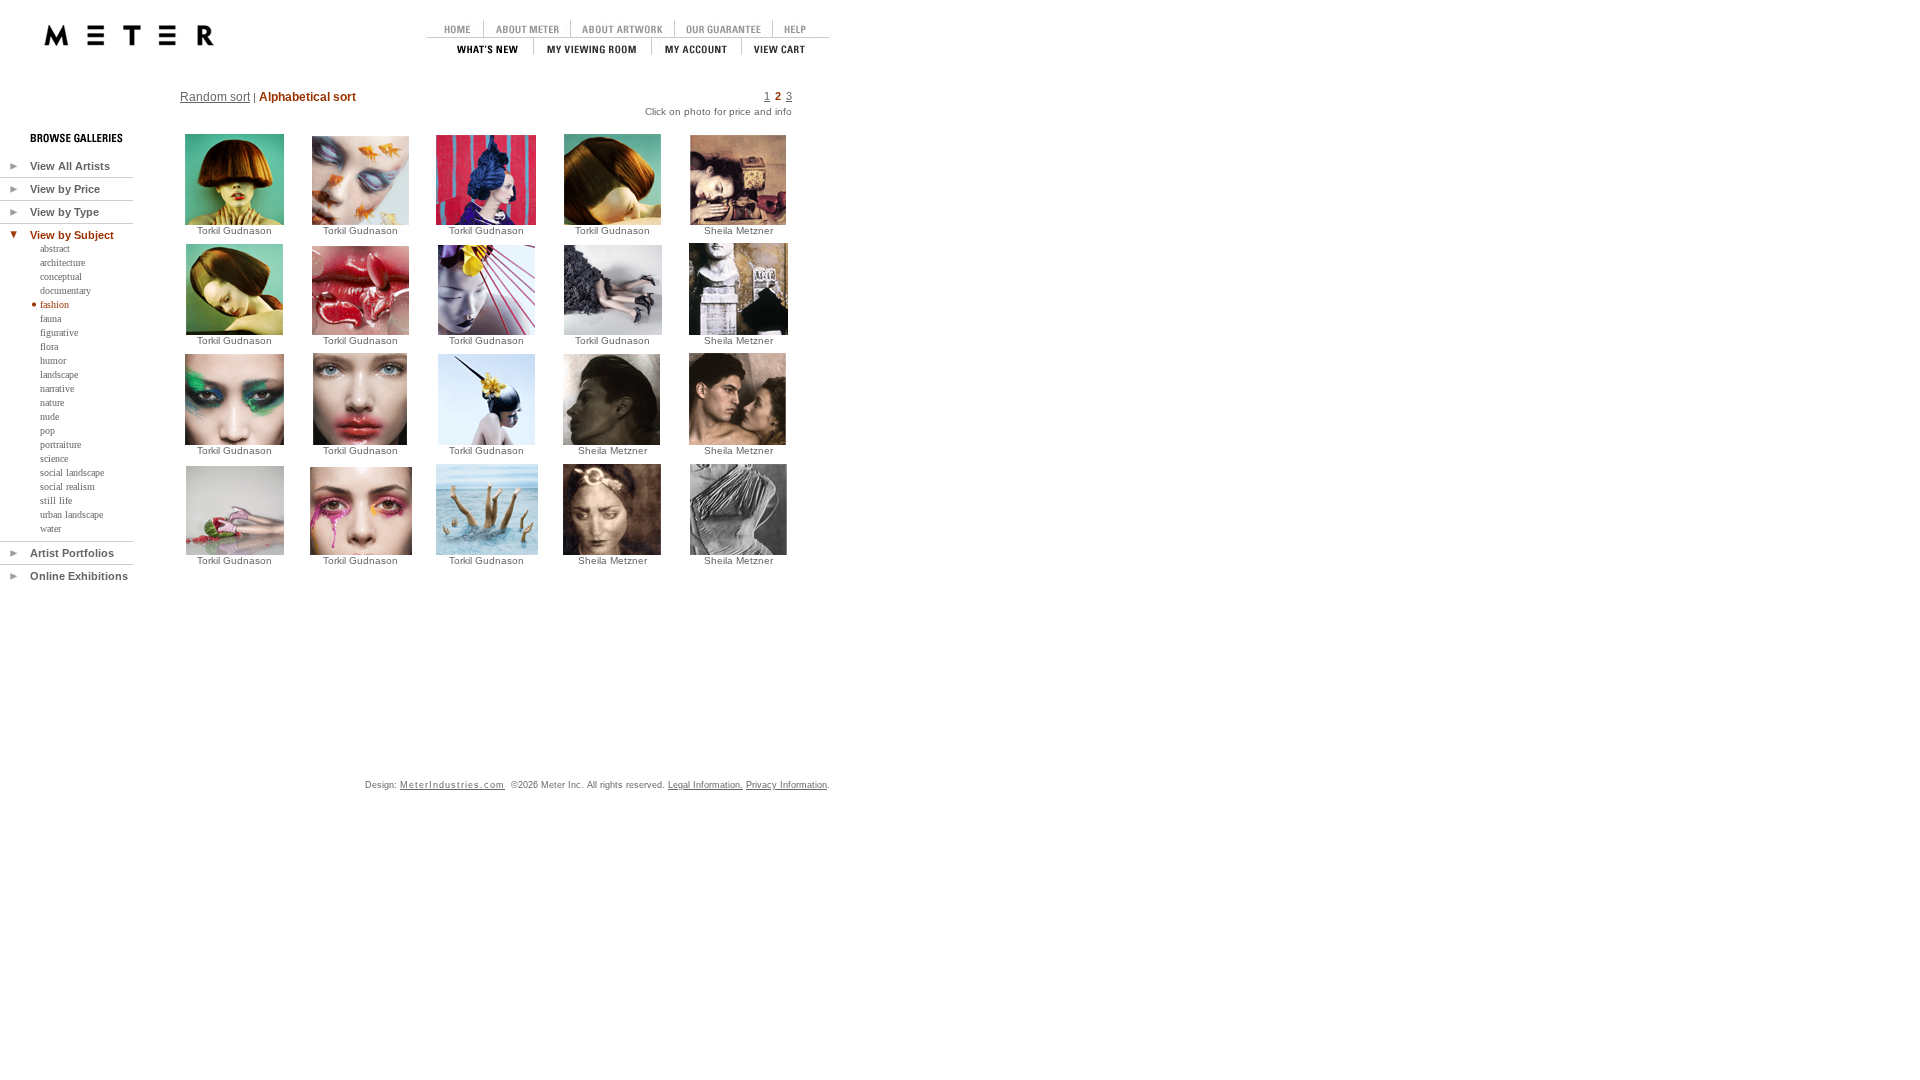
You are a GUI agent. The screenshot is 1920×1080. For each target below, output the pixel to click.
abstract (55, 248)
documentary (65, 290)
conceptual (61, 276)
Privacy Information (786, 785)
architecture (62, 262)
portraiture (60, 444)
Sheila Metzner (612, 450)
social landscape (72, 472)
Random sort (215, 97)
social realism (67, 486)
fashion (54, 304)
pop (47, 430)
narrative (57, 388)
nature (52, 402)
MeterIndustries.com (452, 785)
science (54, 458)
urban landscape (71, 514)
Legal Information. (705, 785)
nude (49, 416)
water (50, 528)
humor (53, 360)
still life (56, 500)
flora (49, 346)
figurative (59, 332)
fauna (50, 318)
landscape (59, 374)
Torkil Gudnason (234, 230)
